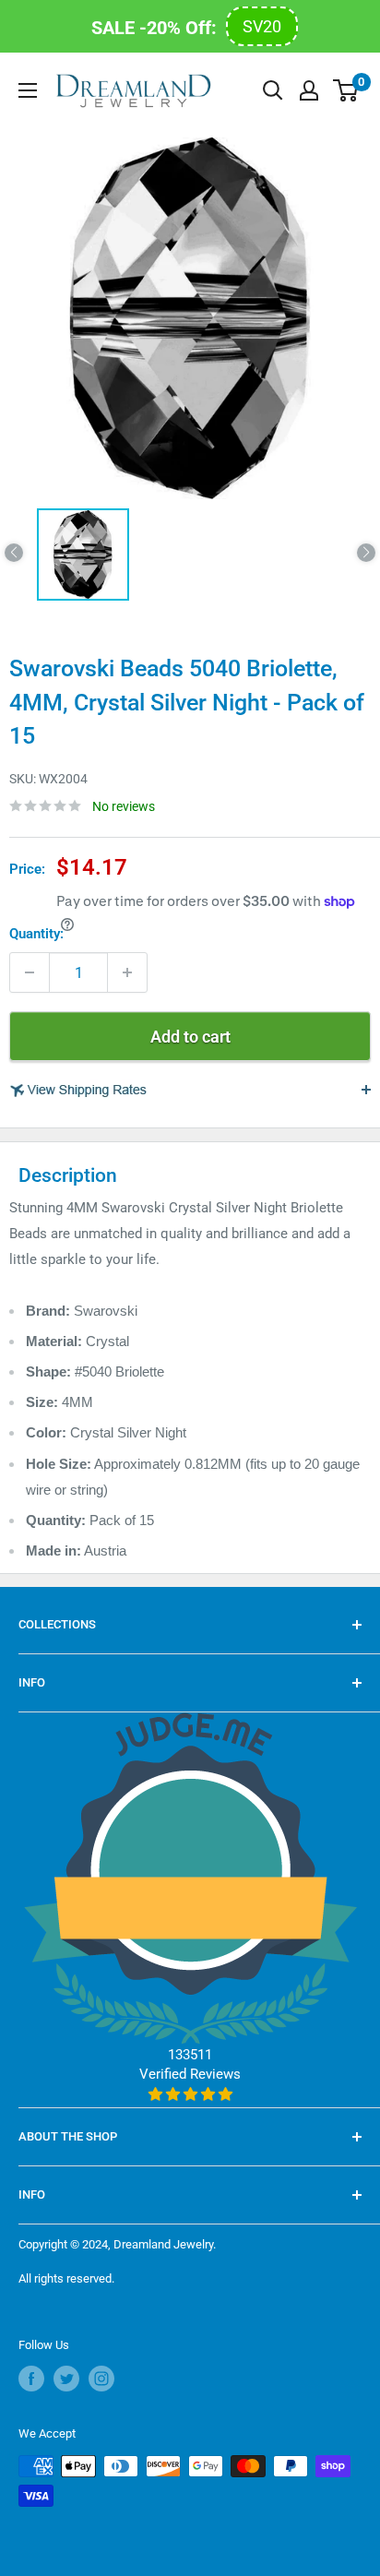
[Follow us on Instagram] (101, 2379)
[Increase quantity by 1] (127, 972)
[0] (346, 90)
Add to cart (190, 1037)
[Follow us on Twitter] (66, 2379)
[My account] (309, 90)
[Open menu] (28, 90)
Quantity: (36, 934)
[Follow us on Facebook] (31, 2379)
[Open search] (273, 90)
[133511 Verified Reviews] (190, 2094)
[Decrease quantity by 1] (30, 972)
